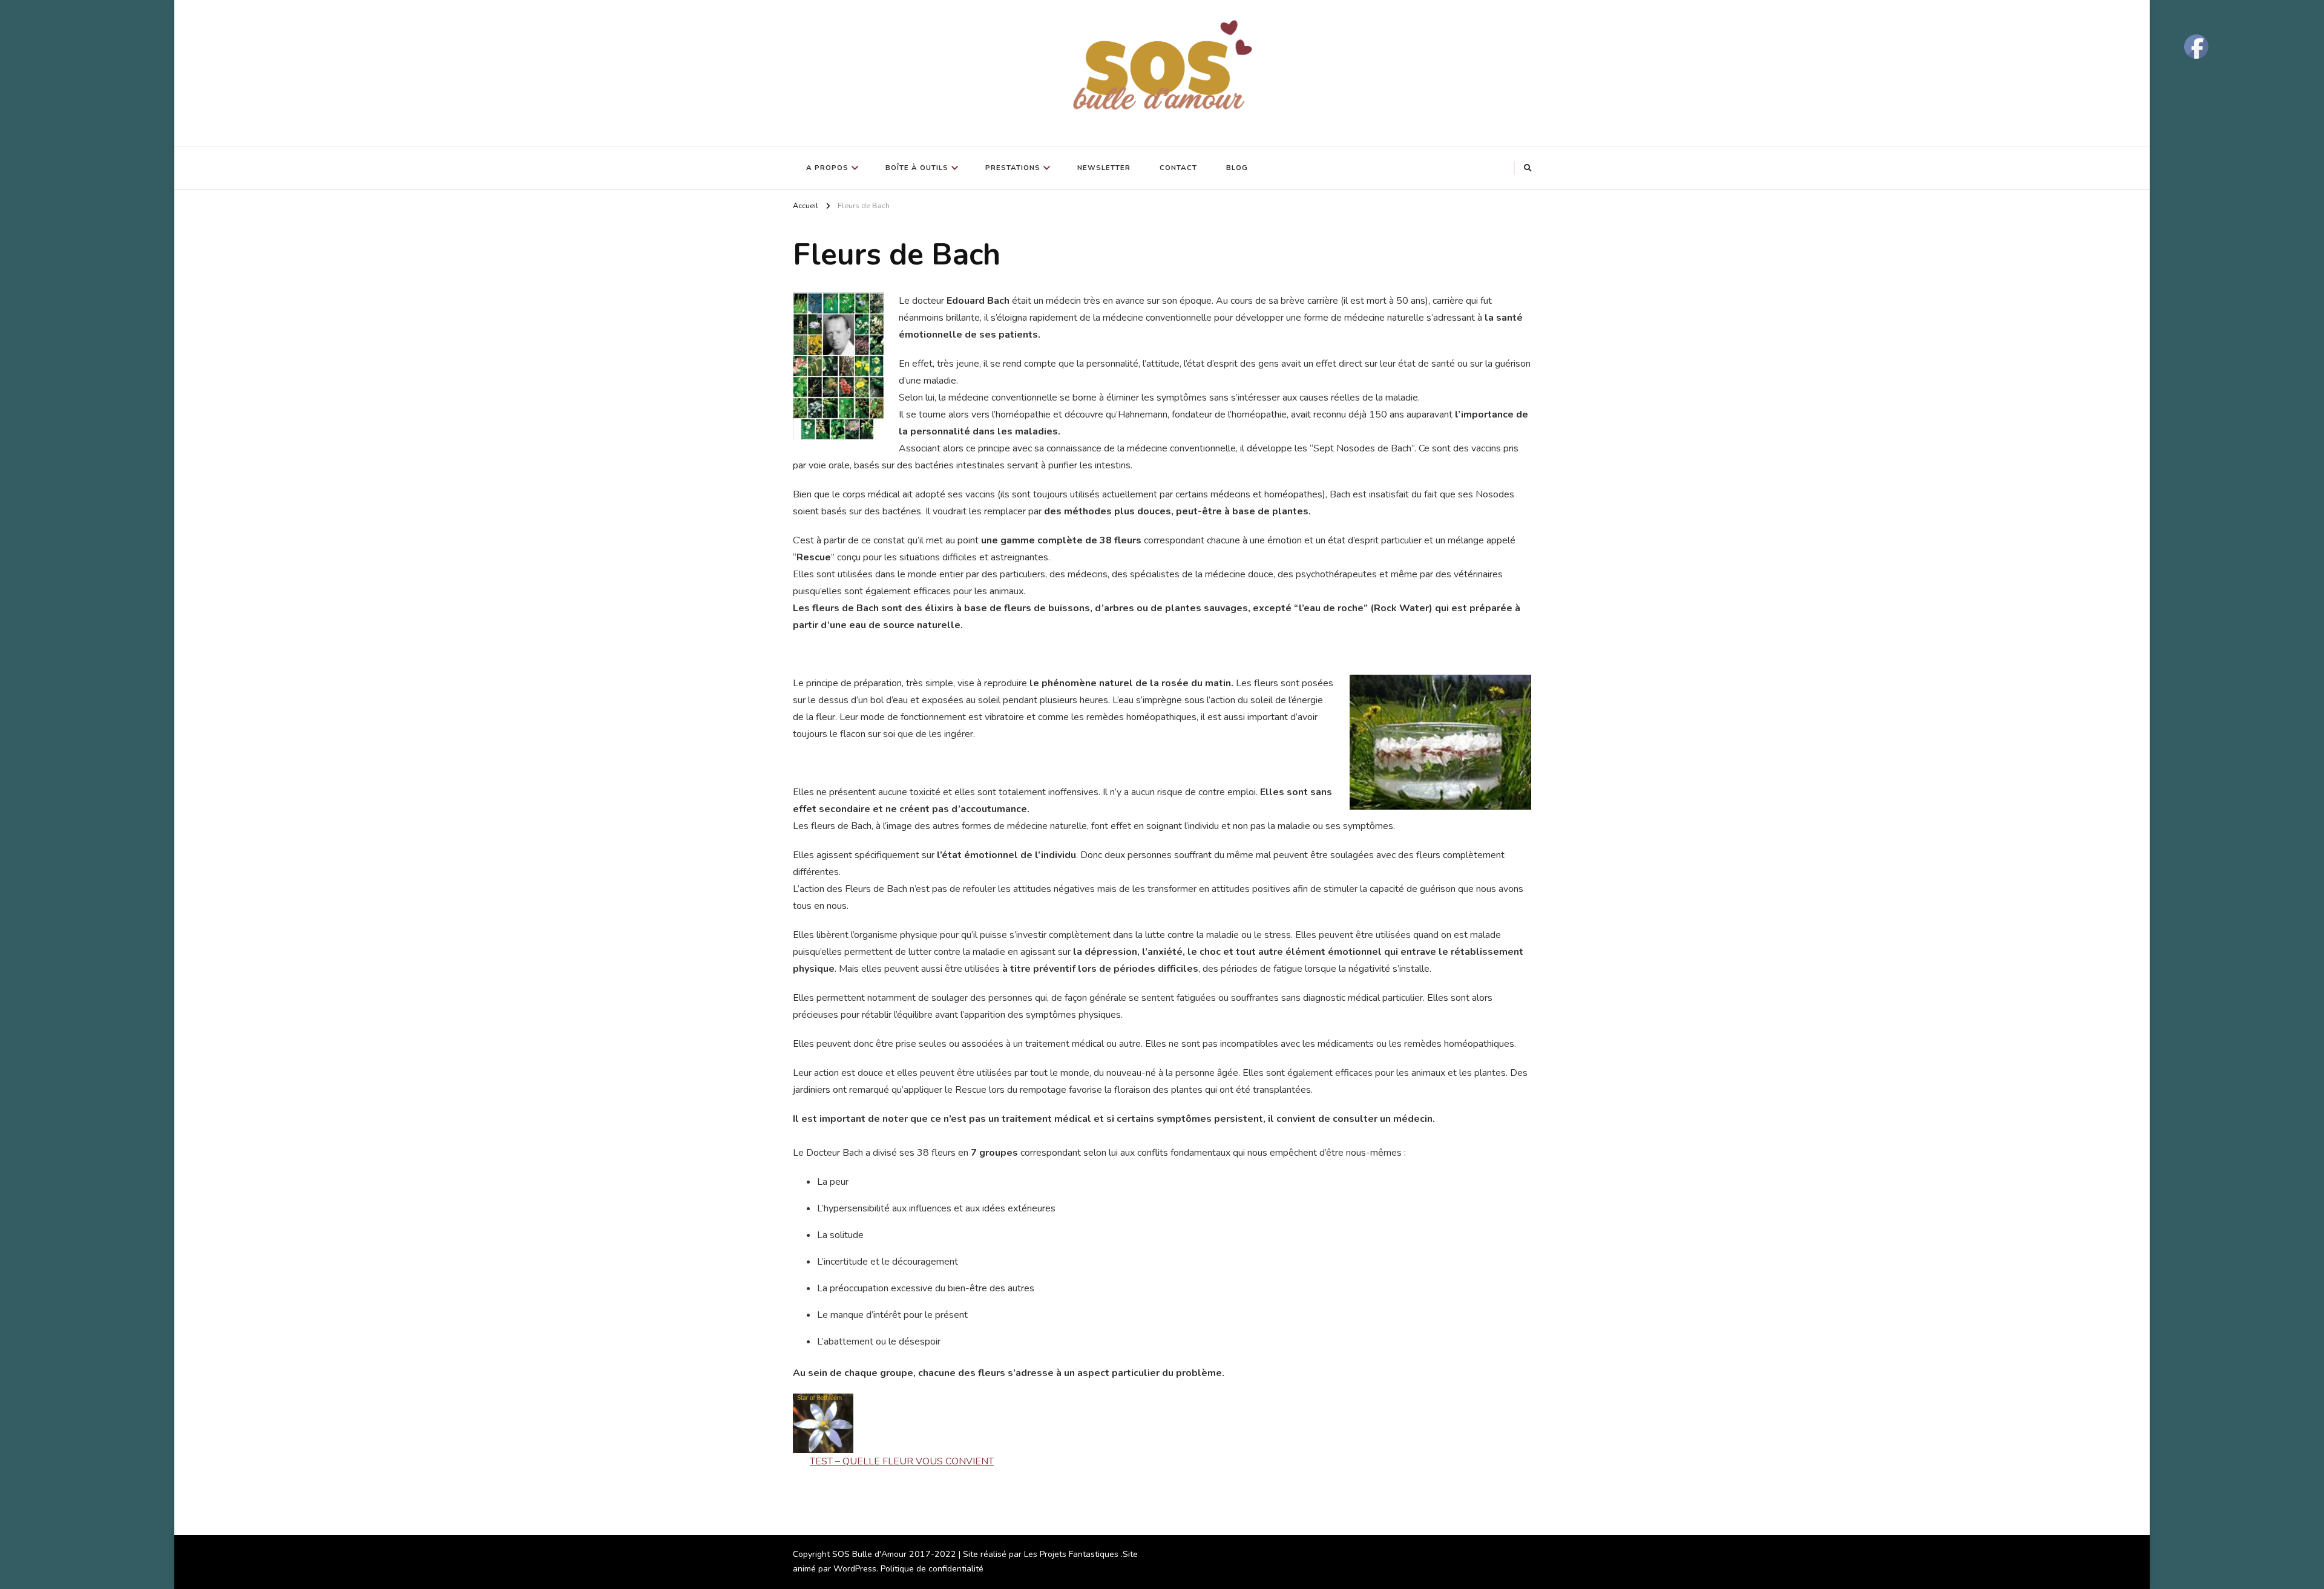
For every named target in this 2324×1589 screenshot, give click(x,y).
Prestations (1013, 168)
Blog (1237, 168)
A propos (827, 168)
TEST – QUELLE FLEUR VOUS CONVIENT (902, 1461)
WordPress (855, 1569)
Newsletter (1104, 168)
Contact (1178, 168)
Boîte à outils (917, 168)
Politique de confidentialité (932, 1569)
